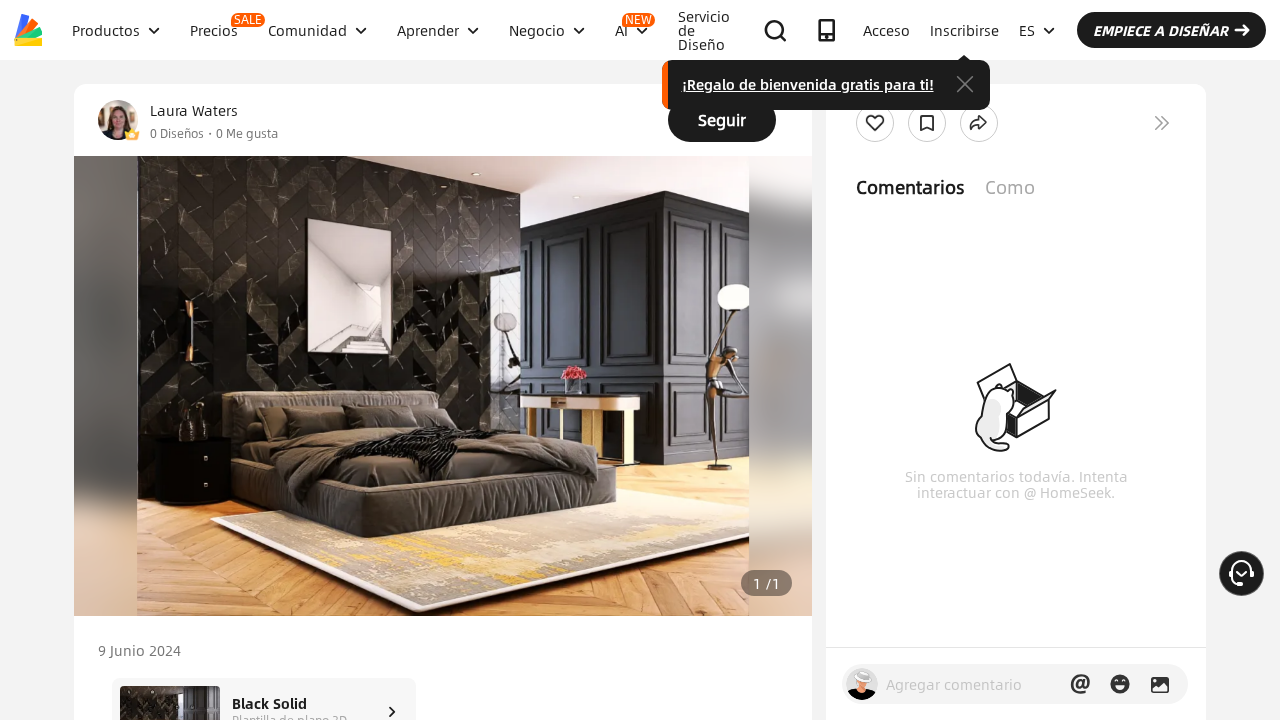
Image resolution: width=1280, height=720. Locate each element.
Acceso (886, 30)
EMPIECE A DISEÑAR (1160, 30)
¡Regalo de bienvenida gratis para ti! (808, 84)
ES (1027, 30)
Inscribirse (964, 30)
